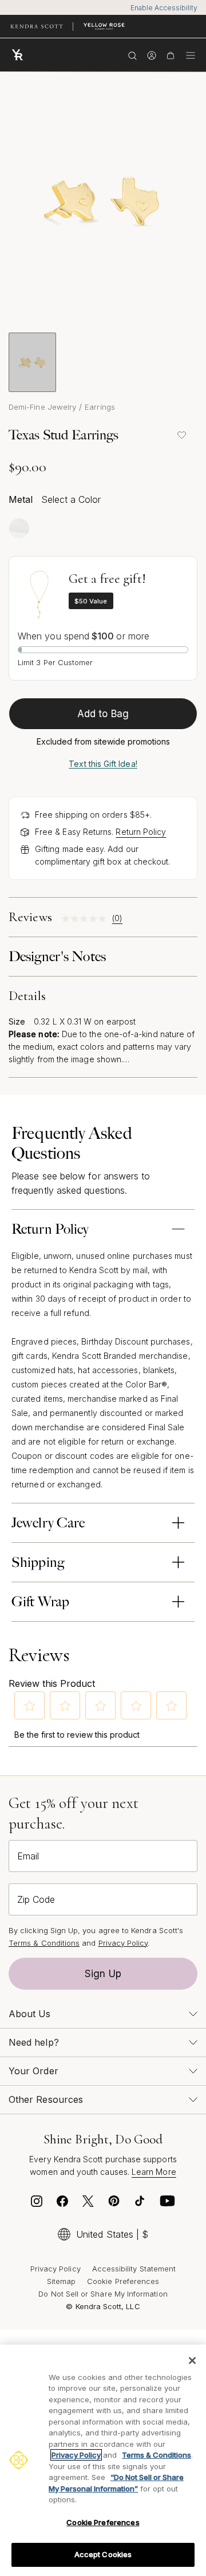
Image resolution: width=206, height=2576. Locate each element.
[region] (103, 2460)
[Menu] (191, 55)
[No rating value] (87, 919)
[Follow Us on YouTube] (168, 2204)
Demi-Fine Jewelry (42, 407)
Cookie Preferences (123, 2281)
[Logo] (20, 55)
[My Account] (151, 55)
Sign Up (103, 1974)
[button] (30, 1706)
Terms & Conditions (44, 1943)
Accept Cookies (103, 2554)
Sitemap (61, 2281)
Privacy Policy (123, 1943)
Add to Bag (103, 714)
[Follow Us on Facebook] (62, 2204)
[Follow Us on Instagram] (37, 2204)
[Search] (132, 55)
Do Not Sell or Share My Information (103, 2294)
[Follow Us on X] (88, 2204)
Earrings (100, 407)
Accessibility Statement (134, 2269)
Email (28, 1856)
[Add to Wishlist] (181, 435)
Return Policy (141, 832)
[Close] (192, 2361)
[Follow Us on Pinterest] (114, 2204)
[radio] (19, 528)
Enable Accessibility (164, 8)
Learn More (154, 2172)
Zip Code (36, 1899)
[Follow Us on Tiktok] (140, 2204)
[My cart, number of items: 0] (170, 55)
